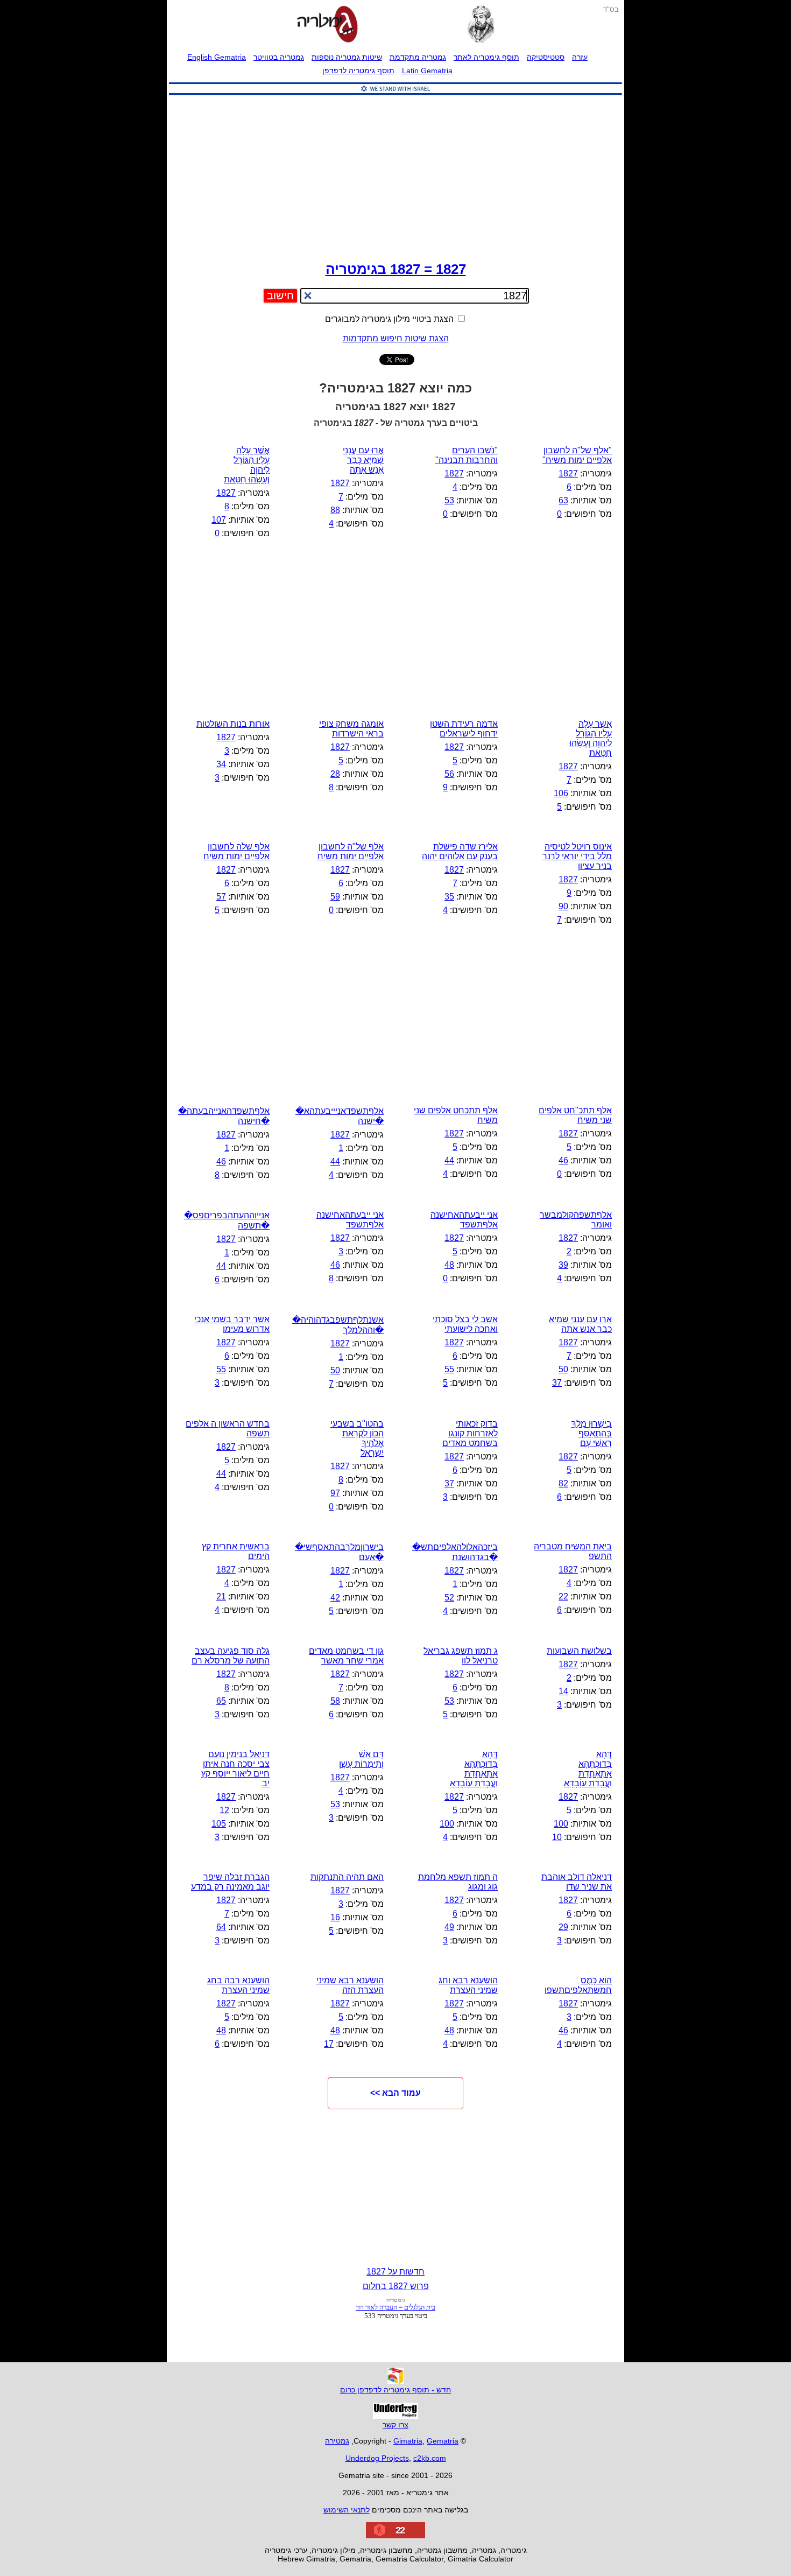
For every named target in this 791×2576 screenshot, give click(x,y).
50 (563, 1369)
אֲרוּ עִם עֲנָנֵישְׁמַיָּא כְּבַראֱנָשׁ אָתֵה (363, 460)
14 (563, 1691)
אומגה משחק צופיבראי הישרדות (351, 729)
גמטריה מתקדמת (418, 57)
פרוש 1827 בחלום (396, 2286)
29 (563, 1927)
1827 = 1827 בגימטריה (396, 269)
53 (449, 500)
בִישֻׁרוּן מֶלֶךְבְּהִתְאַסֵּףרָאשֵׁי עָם (592, 1433)
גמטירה (337, 2441)
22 (563, 1596)
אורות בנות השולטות (233, 724)
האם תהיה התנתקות (347, 1877)
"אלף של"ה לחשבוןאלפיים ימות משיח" (577, 455)
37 (557, 1383)
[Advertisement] (395, 176)
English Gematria (217, 57)
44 (449, 1160)
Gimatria (408, 2441)
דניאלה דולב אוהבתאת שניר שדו (577, 1882)
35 (449, 897)
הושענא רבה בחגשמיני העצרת (238, 1985)
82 (563, 1483)
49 (449, 1927)
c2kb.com (430, 2458)
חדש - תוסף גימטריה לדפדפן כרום (395, 2390)
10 (557, 1837)
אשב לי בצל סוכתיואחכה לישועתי (465, 1324)
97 (335, 1493)
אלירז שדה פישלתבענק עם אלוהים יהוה (460, 851)
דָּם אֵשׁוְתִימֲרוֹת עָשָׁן (361, 1759)
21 (221, 1596)
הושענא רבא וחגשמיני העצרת (468, 1985)
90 (563, 906)
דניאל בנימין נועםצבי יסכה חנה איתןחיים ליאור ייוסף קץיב (235, 1769)
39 (563, 1265)
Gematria (443, 2441)
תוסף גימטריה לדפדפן (358, 71)
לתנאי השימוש (347, 2510)
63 (563, 500)
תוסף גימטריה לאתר (486, 57)
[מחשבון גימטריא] (327, 25)
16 (335, 1917)
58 (335, 1701)
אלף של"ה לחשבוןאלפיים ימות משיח (351, 851)
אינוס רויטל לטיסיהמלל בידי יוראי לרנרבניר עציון (577, 856)
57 (221, 897)
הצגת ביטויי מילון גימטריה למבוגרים (390, 319)
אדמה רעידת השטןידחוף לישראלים (464, 729)
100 (561, 1824)
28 (335, 774)
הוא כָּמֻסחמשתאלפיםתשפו (578, 1985)
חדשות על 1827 (395, 2272)
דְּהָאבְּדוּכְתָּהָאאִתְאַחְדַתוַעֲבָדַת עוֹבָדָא (588, 1769)
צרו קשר (395, 2425)
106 (561, 793)
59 (335, 897)
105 (219, 1824)
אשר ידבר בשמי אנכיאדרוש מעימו (232, 1324)
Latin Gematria (427, 71)
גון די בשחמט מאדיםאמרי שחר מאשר (346, 1656)
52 (449, 1598)
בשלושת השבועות (579, 1651)
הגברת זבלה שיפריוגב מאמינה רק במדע (230, 1882)
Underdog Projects (377, 2458)
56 (449, 774)
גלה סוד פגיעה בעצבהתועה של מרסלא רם (231, 1656)
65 (221, 1701)
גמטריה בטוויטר (279, 57)
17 (329, 2044)
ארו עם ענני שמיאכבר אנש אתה (580, 1324)
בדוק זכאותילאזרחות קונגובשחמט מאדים (470, 1433)
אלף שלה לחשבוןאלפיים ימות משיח (236, 851)
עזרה (580, 57)
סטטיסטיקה (546, 57)
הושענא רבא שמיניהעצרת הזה (350, 1985)
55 (449, 1369)
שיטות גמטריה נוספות (347, 57)
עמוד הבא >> (395, 2093)
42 (335, 1598)
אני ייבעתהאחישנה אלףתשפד (464, 1220)
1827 (568, 473)
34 (221, 764)
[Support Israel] (395, 95)
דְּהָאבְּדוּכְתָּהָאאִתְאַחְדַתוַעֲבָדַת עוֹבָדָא (474, 1769)
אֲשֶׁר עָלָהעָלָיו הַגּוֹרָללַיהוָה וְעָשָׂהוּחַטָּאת (591, 738)
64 (221, 1927)
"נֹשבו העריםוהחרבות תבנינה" (467, 455)
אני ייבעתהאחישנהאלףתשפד (350, 1220)
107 (219, 520)
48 (449, 1265)
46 (563, 1160)
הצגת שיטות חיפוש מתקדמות (396, 338)
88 (335, 510)
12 (224, 1810)
